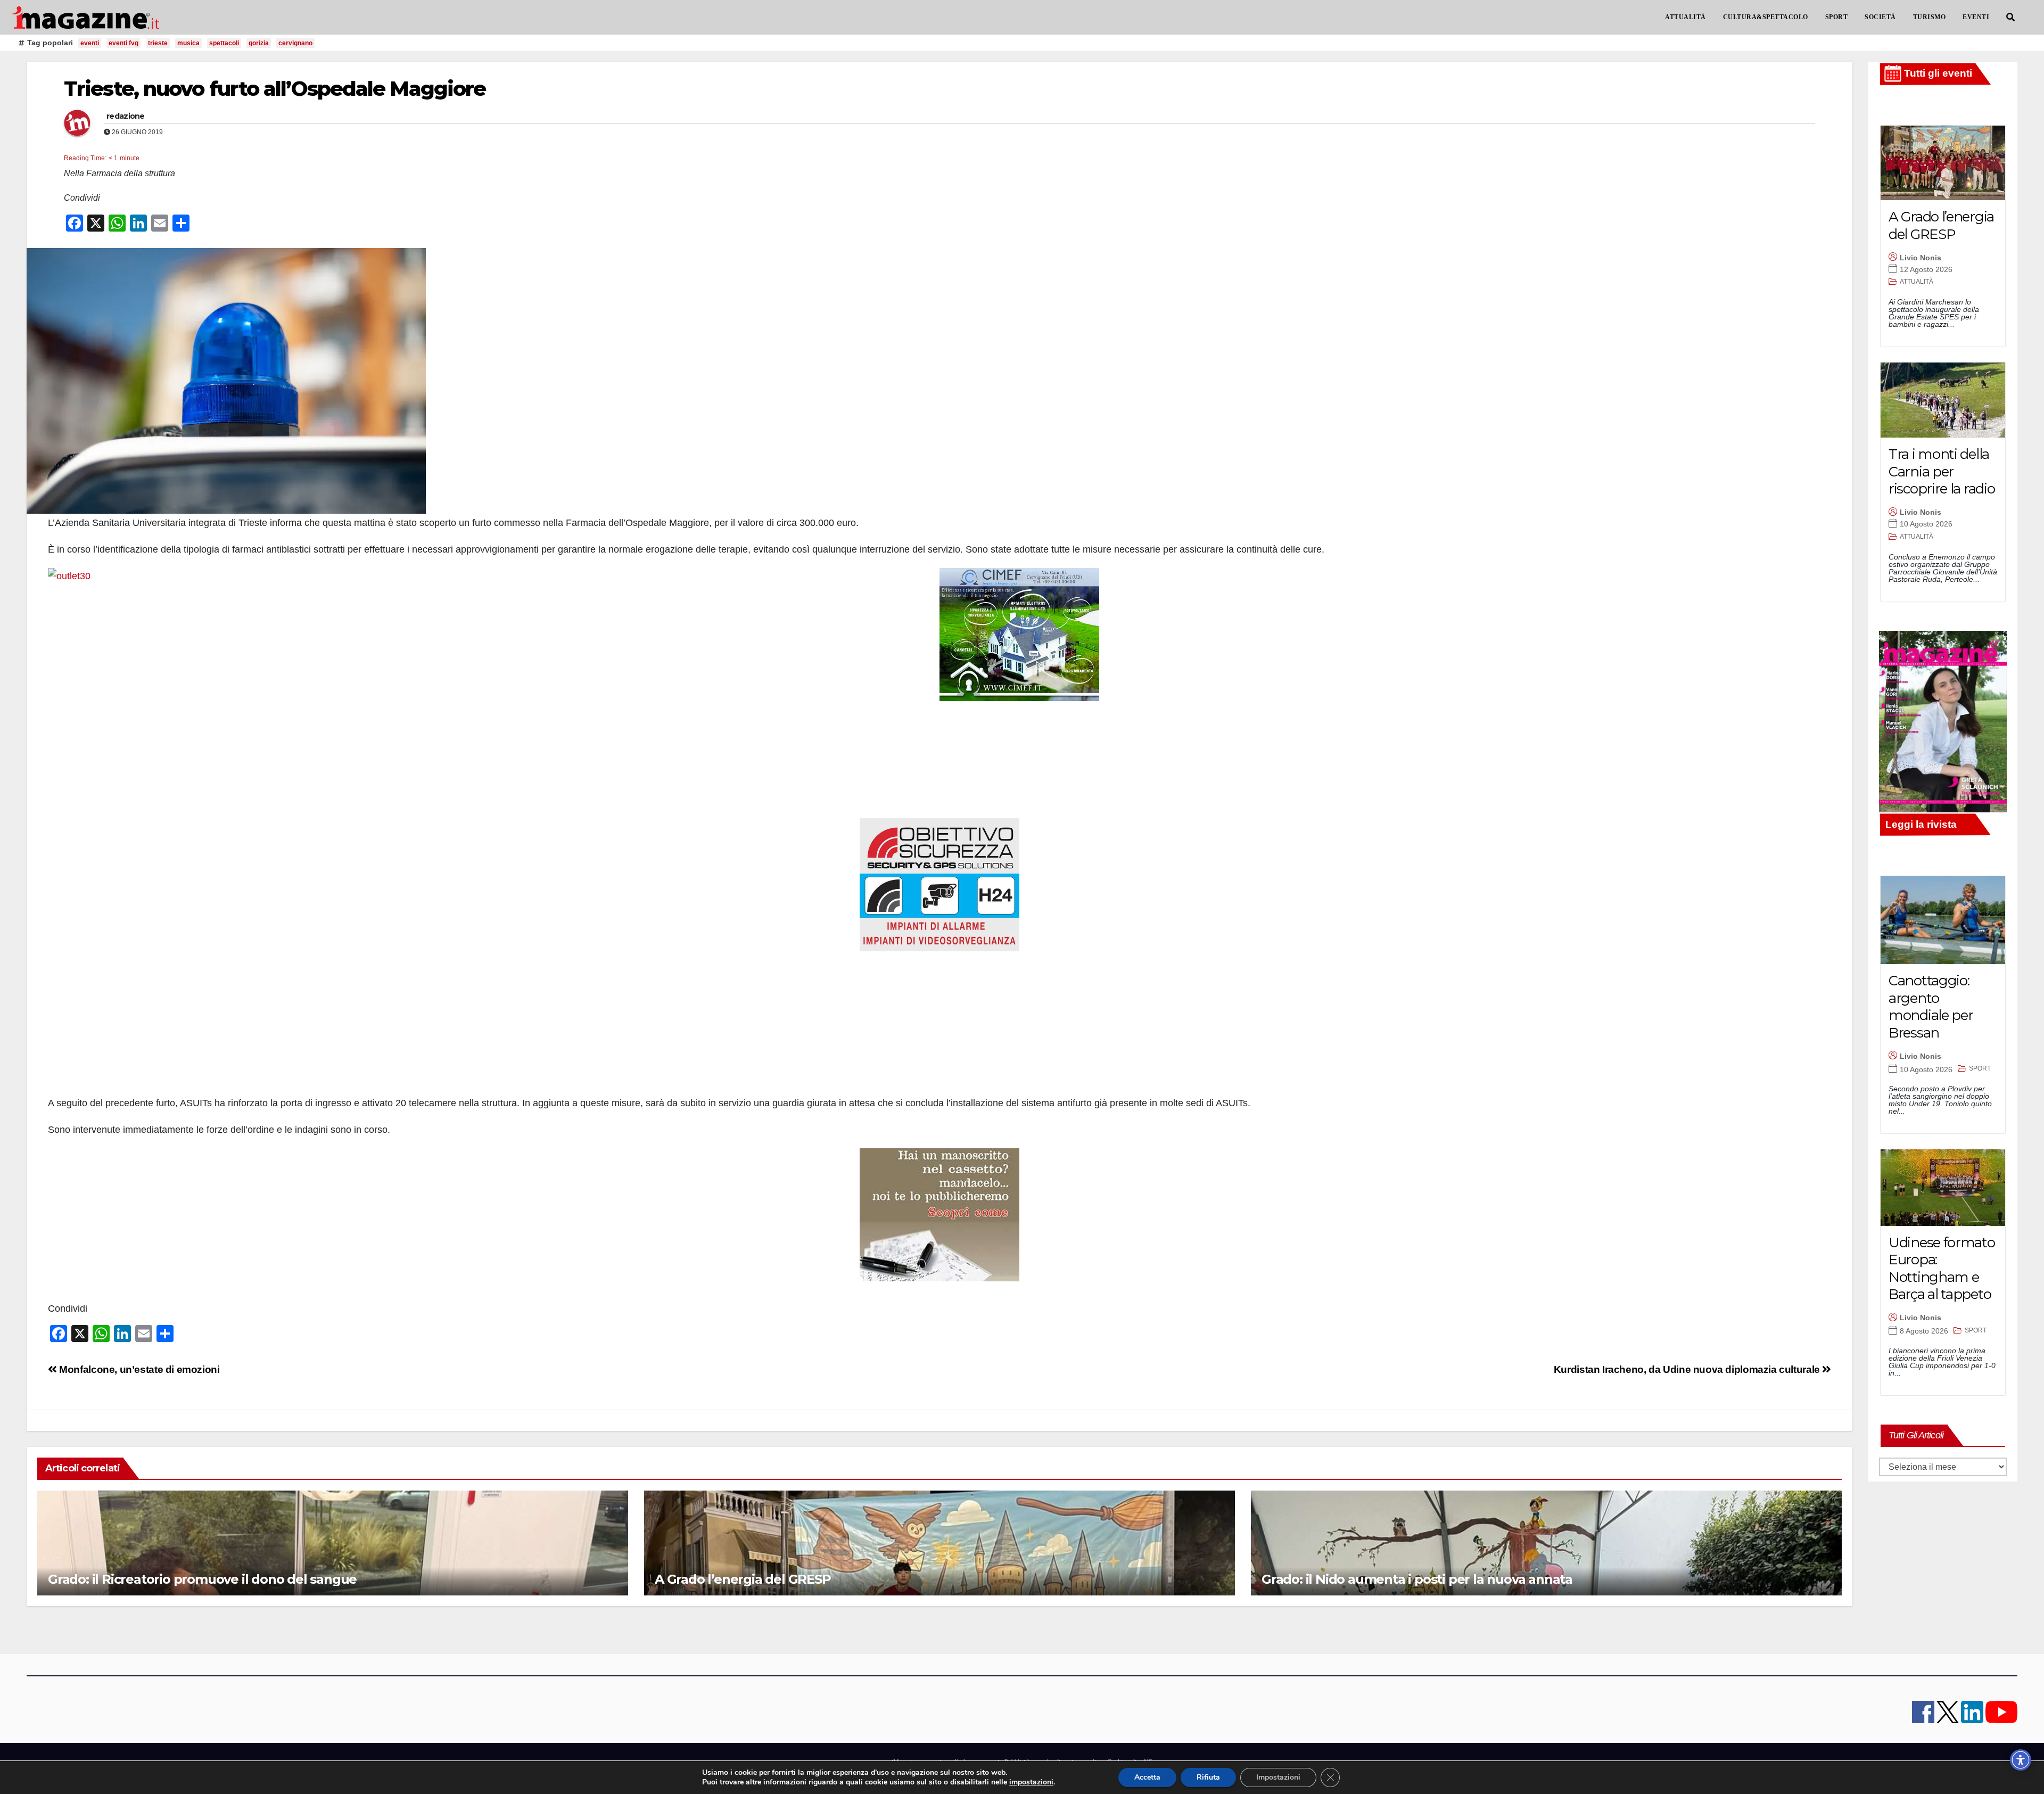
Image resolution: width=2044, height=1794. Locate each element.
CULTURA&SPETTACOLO (1766, 17)
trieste (158, 43)
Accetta (1147, 1777)
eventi (90, 43)
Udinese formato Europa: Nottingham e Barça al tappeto (1942, 1269)
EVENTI (1976, 17)
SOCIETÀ (1880, 17)
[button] (2010, 17)
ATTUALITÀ (1686, 17)
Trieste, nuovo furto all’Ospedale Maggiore (275, 89)
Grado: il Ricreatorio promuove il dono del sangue (202, 1579)
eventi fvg (123, 43)
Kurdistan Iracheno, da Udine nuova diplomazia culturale (1688, 1369)
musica (188, 43)
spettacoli (224, 43)
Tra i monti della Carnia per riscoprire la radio (1942, 471)
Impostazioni (1278, 1777)
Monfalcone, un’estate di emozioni (138, 1369)
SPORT (1837, 17)
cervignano (295, 43)
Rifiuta (1208, 1777)
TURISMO (1930, 17)
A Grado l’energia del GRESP (743, 1579)
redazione (126, 116)
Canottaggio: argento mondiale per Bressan (1931, 1007)
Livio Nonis (1921, 258)
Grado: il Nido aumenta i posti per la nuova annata (1417, 1579)
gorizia (259, 43)
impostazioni (1031, 1782)
